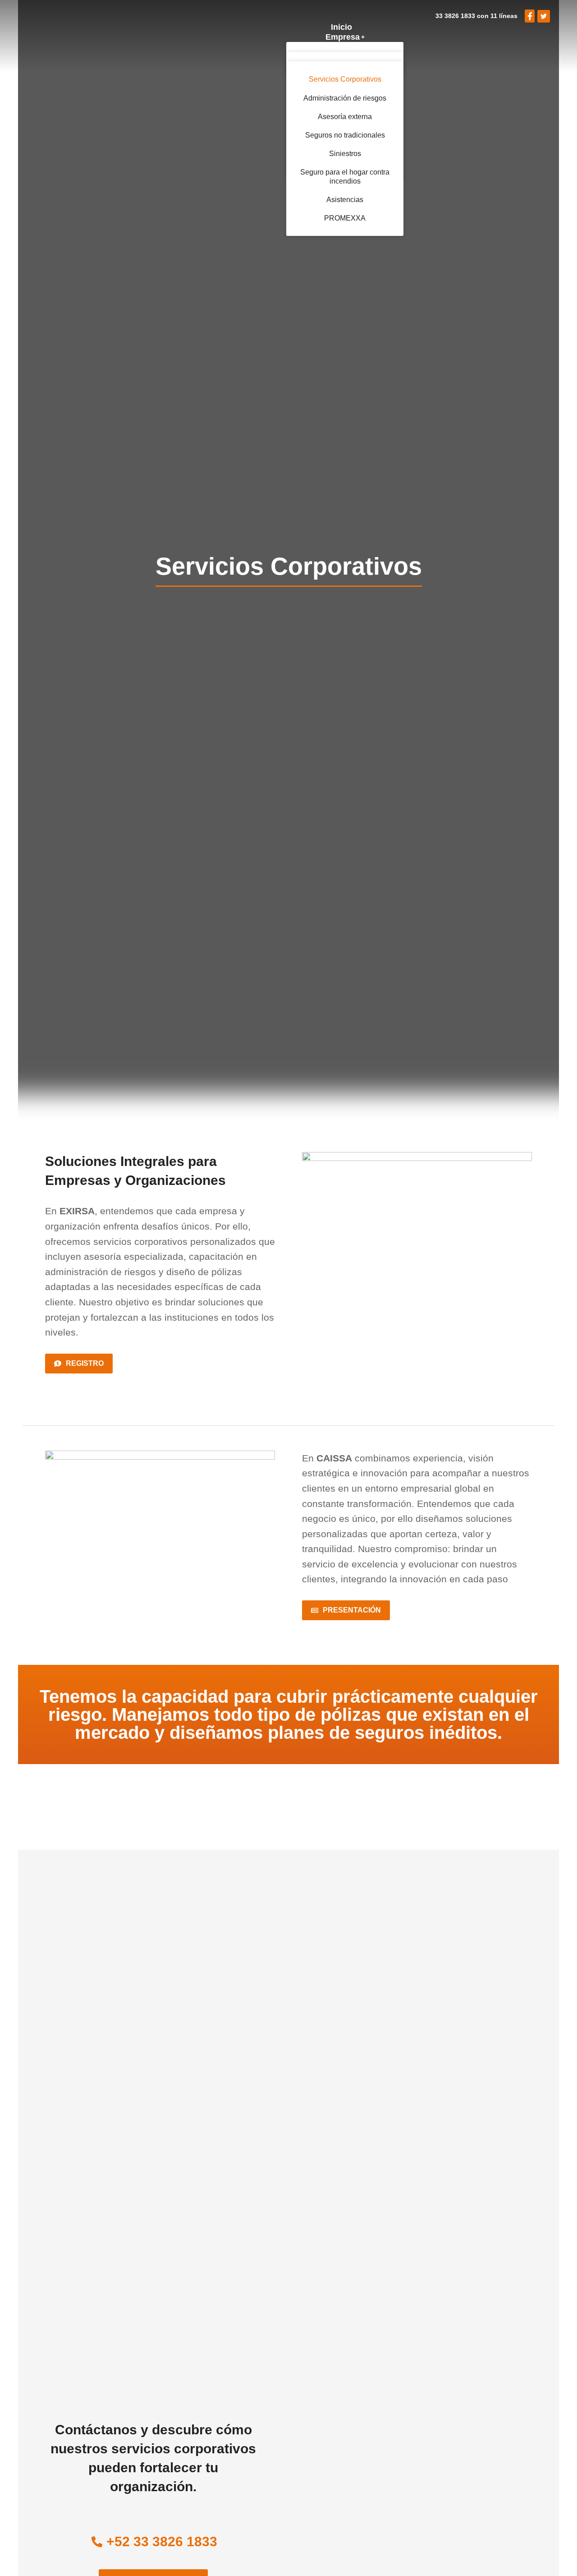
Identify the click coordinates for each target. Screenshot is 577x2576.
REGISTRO (85, 1363)
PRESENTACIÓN (352, 1610)
